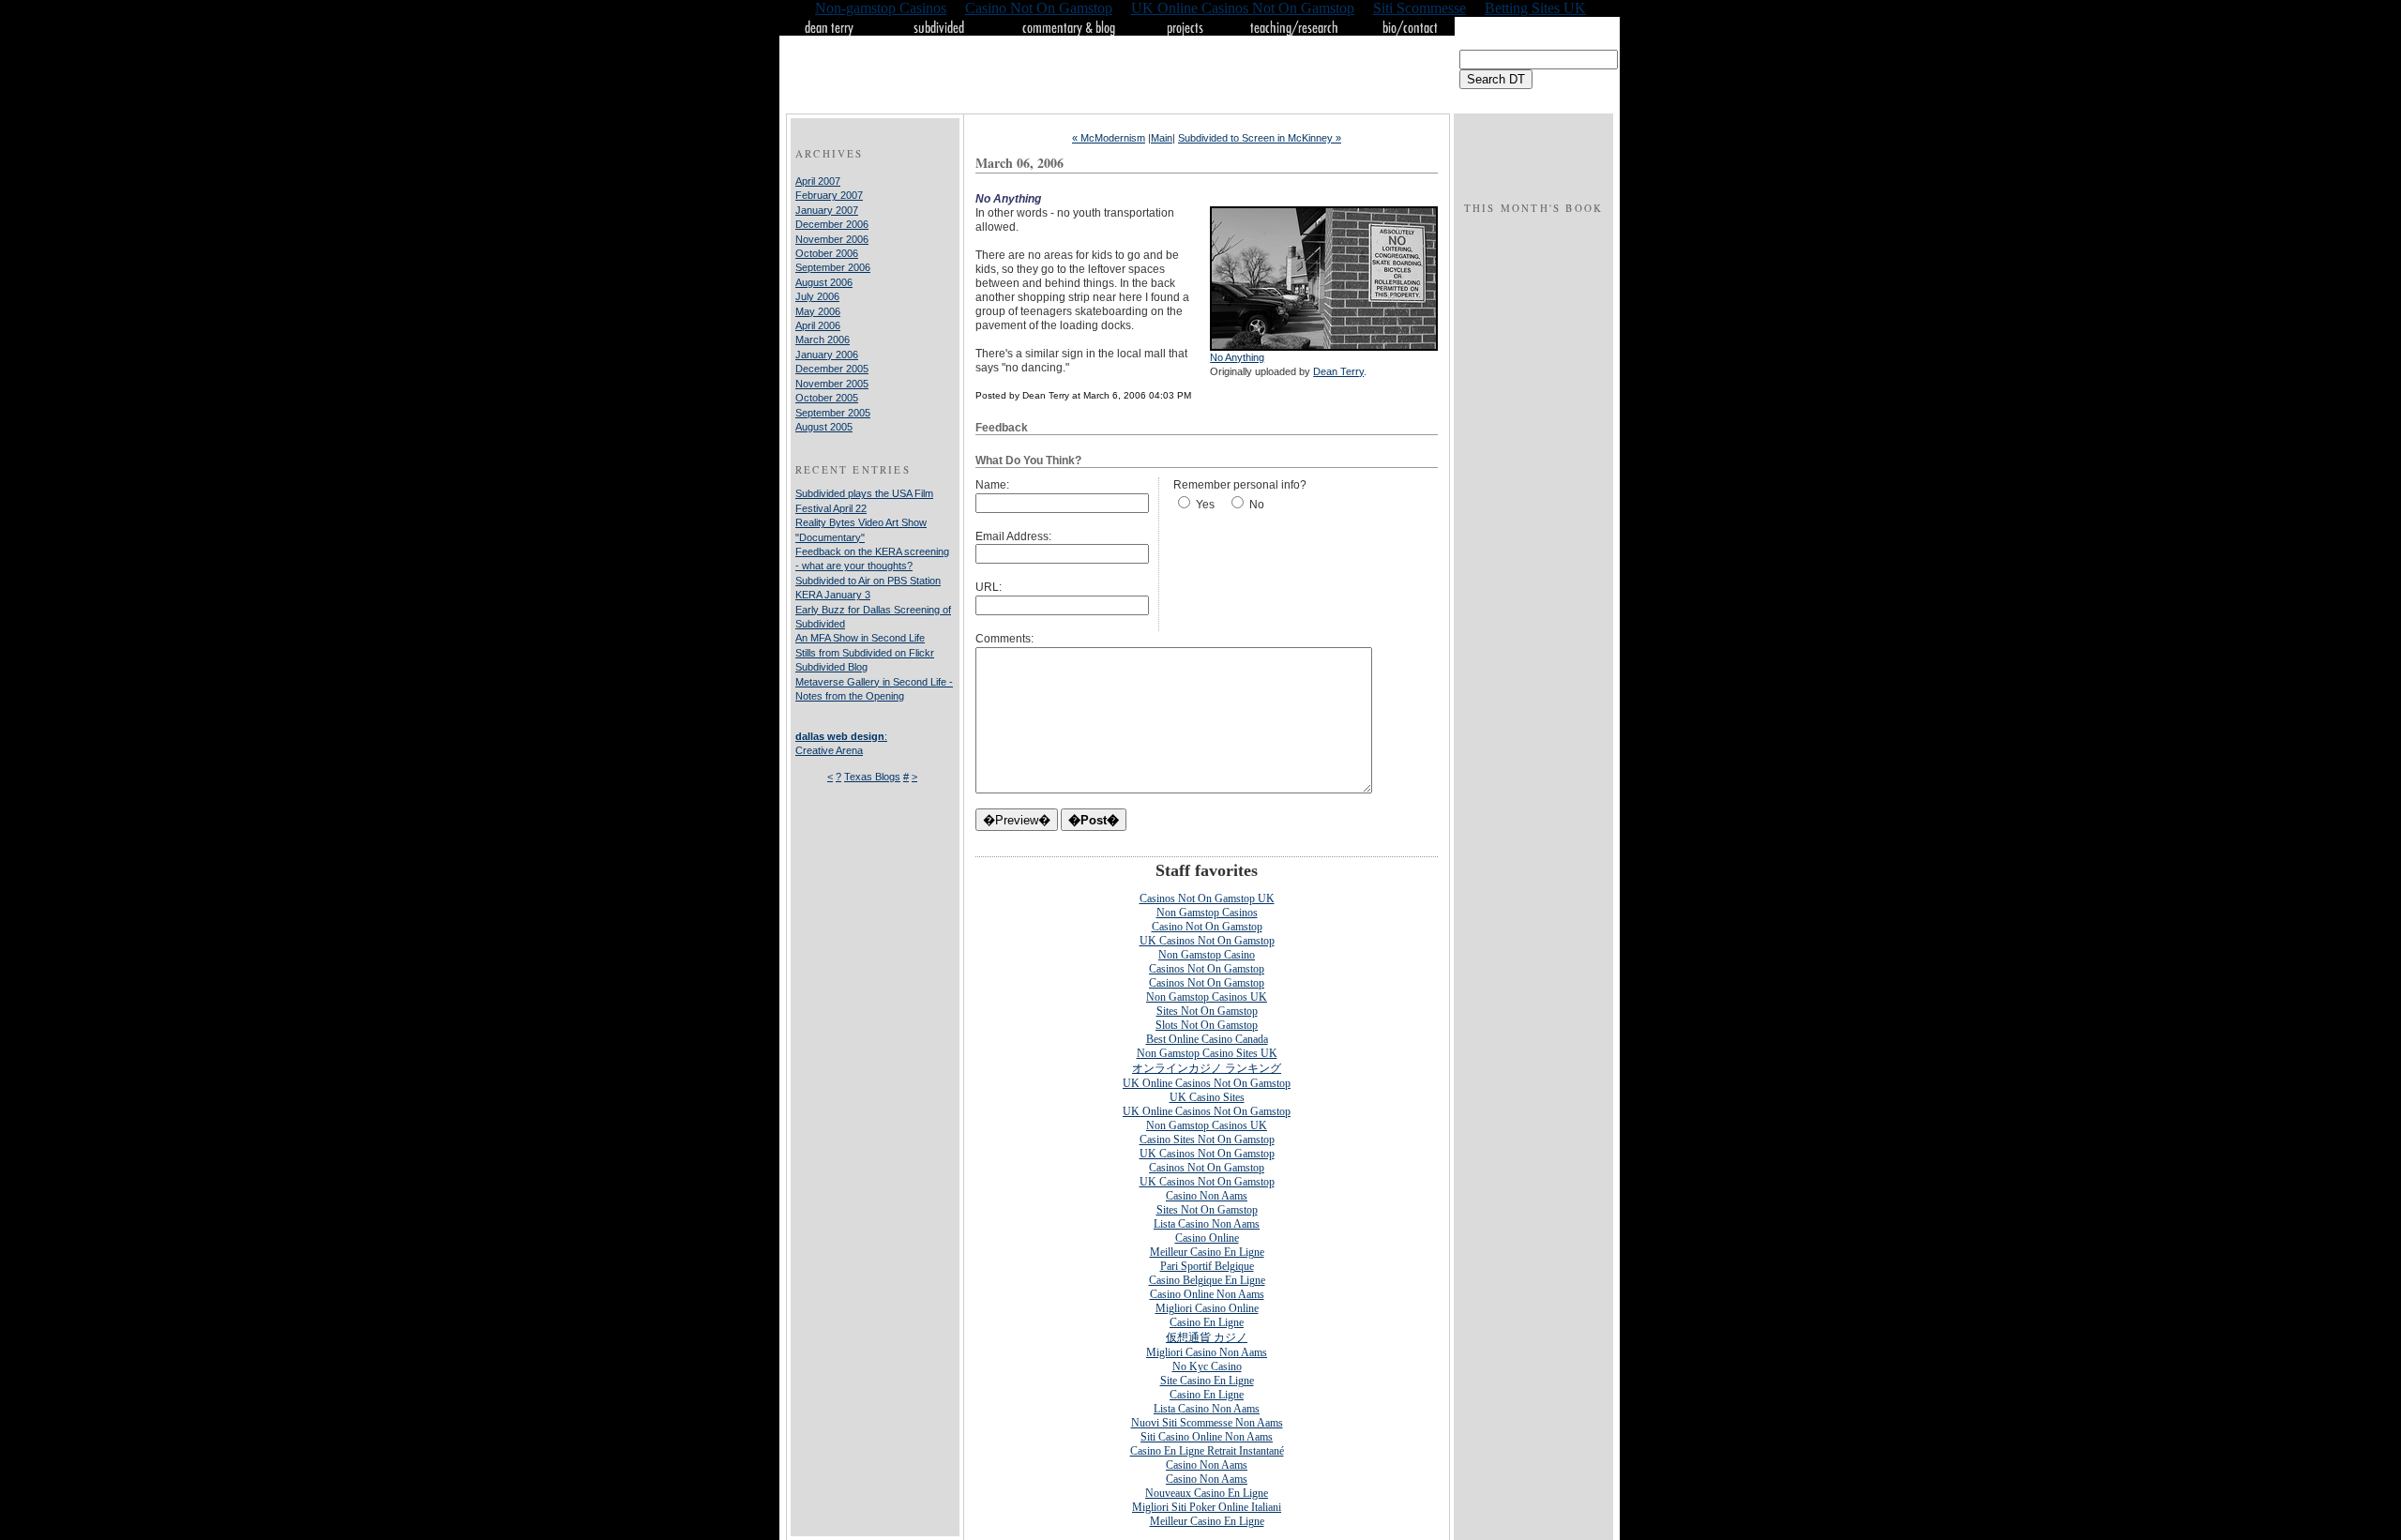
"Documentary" (830, 537)
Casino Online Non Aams (1207, 1294)
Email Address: (1013, 536)
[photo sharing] (1324, 347)
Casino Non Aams (1207, 1196)
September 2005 (833, 413)
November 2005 (832, 384)
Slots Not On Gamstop (1207, 1025)
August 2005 (824, 427)
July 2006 (817, 296)
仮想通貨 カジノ (1207, 1337)
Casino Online (1207, 1238)
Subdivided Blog (831, 667)
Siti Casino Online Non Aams (1207, 1437)
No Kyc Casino (1207, 1366)
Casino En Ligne (1207, 1322)
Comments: (1004, 639)
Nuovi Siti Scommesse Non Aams (1207, 1423)
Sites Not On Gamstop (1207, 1011)
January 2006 (827, 355)
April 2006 (818, 325)
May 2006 (818, 311)
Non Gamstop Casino (1207, 955)
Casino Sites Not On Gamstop (1207, 1140)
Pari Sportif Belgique (1207, 1266)
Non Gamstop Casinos (1207, 913)
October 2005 (827, 398)
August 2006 (824, 282)
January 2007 (827, 210)
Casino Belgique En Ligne (1207, 1280)
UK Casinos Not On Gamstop (1207, 941)
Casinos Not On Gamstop (1207, 969)
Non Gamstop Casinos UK (1207, 997)
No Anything (1237, 357)
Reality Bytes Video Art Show (861, 522)
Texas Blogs (872, 777)
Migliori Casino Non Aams (1207, 1352)
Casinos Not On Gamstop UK (1207, 898)
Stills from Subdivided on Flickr (865, 653)
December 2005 (832, 369)
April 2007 (818, 181)
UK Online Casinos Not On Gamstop (1207, 1083)
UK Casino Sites (1207, 1097)
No (1257, 505)
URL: (989, 587)
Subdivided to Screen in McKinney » (1260, 138)
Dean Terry (1338, 371)
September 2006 (833, 267)
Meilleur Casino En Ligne (1207, 1252)
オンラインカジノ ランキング (1207, 1068)
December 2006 (832, 224)
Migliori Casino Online (1207, 1308)
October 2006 (827, 253)
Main (1162, 138)
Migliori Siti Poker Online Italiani (1207, 1507)
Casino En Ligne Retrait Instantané (1207, 1451)
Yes (1205, 505)
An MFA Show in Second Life (860, 638)
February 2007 (829, 195)
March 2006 (823, 340)
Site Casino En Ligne (1207, 1381)
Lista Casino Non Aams (1207, 1224)
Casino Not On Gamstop (1207, 927)
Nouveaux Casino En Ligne (1207, 1493)
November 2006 (832, 239)
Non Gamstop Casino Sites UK (1207, 1053)
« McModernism (1109, 138)
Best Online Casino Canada (1207, 1039)
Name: (992, 485)
